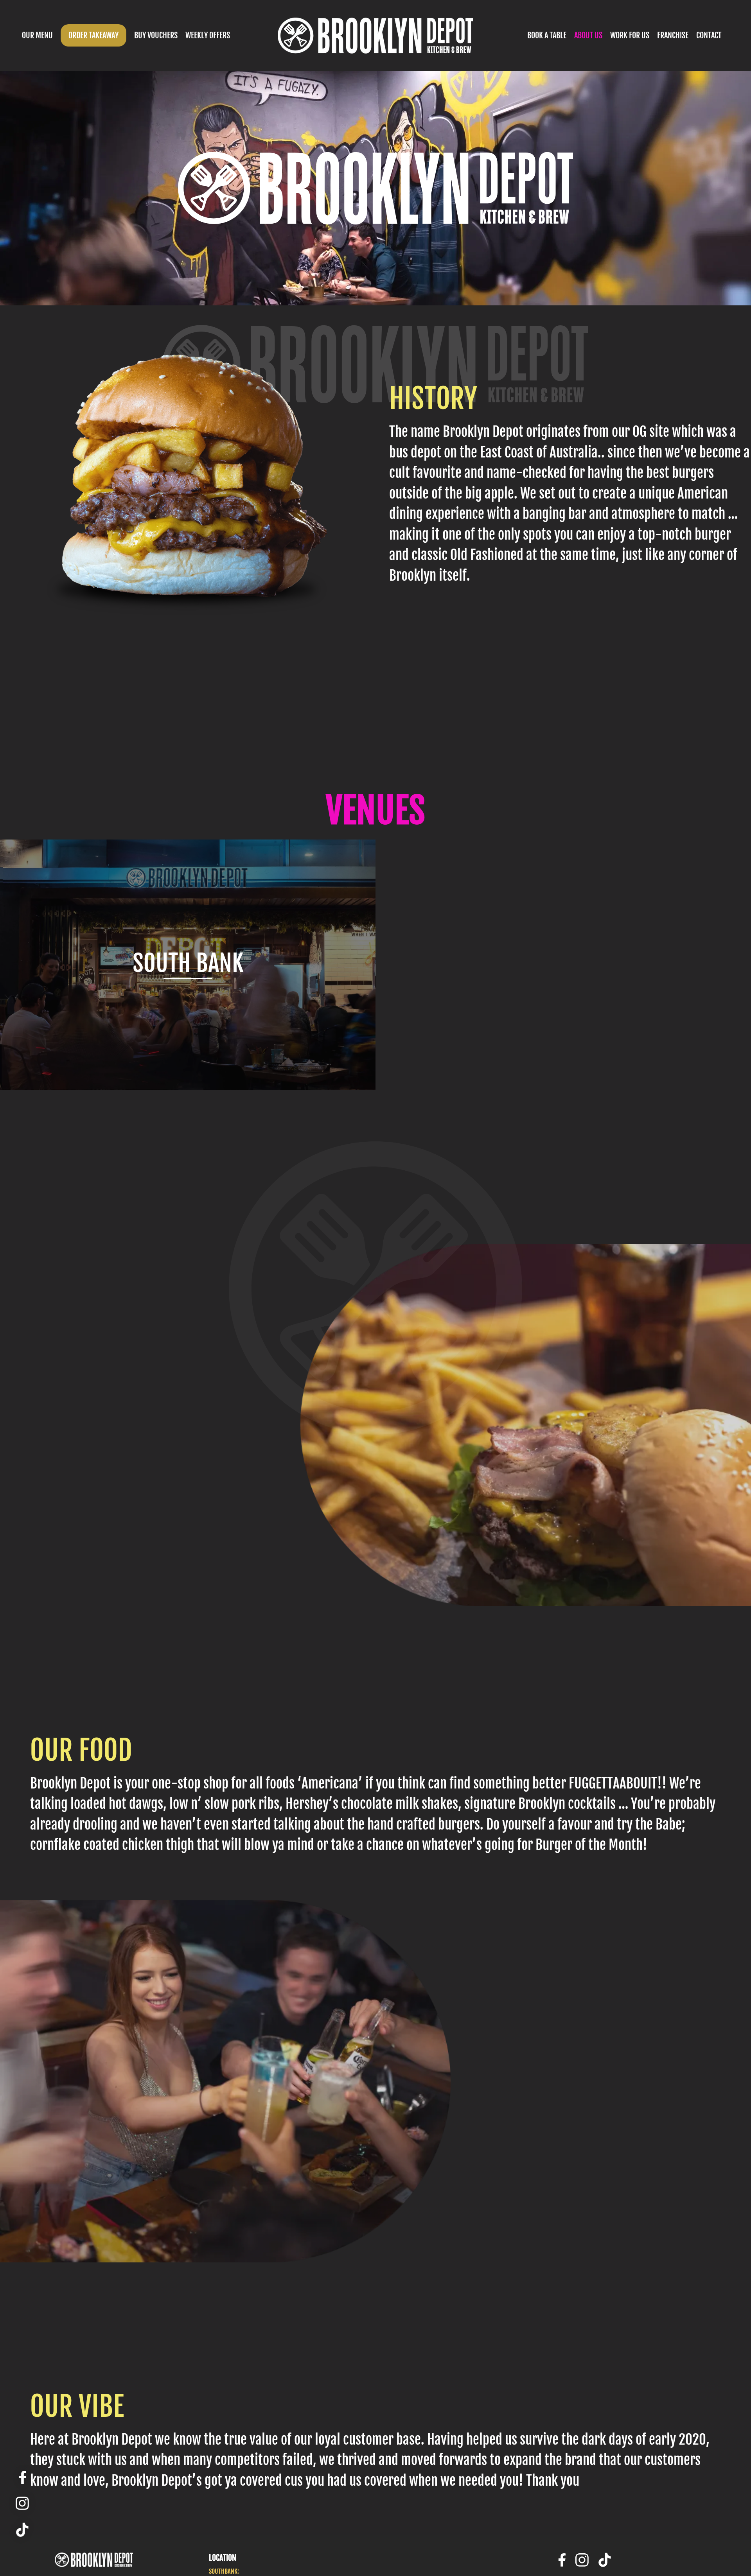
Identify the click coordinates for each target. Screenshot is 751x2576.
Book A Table (547, 35)
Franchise (673, 35)
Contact (709, 35)
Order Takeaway (93, 35)
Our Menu (37, 35)
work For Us (630, 35)
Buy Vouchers (156, 35)
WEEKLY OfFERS (208, 35)
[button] (37, 35)
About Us (588, 35)
